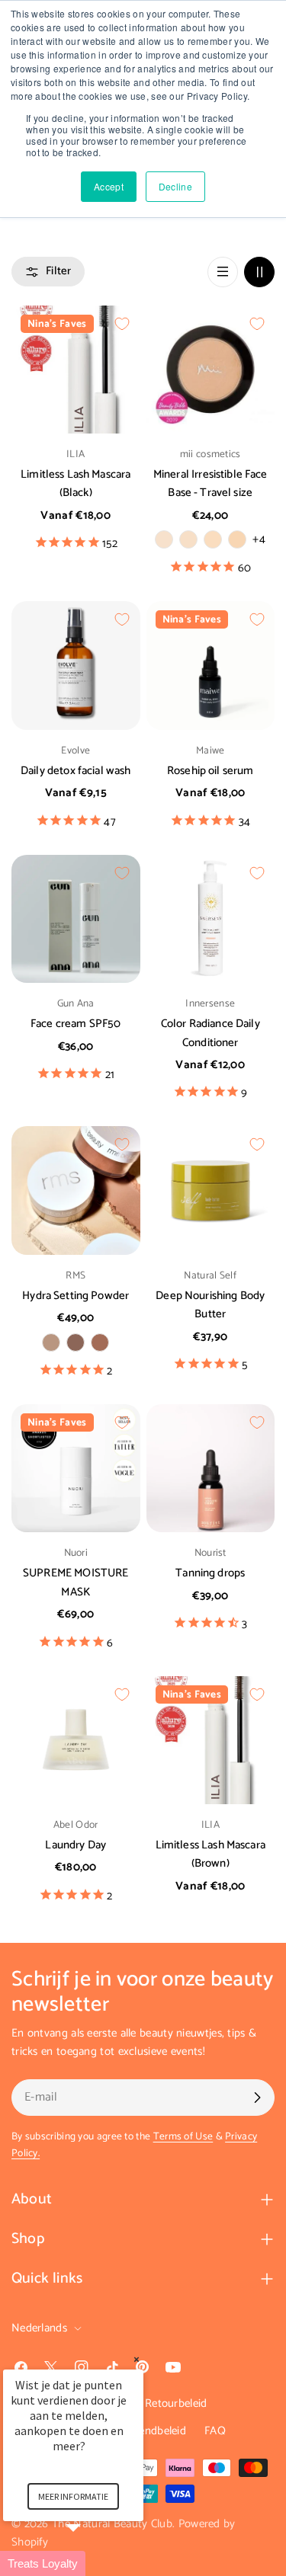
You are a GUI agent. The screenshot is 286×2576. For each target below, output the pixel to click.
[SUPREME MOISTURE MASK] (76, 1469)
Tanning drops (210, 1573)
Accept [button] (109, 186)
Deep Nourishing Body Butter (210, 1305)
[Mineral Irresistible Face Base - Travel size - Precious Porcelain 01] (188, 539)
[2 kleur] (259, 272)
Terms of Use (183, 2136)
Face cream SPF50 (76, 1024)
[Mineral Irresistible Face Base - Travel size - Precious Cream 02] (213, 539)
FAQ (215, 2431)
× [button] (137, 2359)
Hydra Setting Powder (76, 1296)
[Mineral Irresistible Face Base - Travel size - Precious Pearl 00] (164, 539)
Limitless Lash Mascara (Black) (76, 483)
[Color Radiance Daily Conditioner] (211, 919)
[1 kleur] (223, 272)
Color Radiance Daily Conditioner (210, 1033)
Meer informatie (73, 2496)
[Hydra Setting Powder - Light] (51, 1342)
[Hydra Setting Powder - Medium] (76, 1342)
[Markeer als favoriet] (122, 324)
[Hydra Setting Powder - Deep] (100, 1342)
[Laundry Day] (76, 1741)
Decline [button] (175, 186)
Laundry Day (76, 1845)
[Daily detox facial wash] (76, 666)
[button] (92, 2563)
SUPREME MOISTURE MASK (76, 1582)
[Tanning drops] (211, 1469)
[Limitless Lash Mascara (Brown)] (211, 1741)
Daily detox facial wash (76, 771)
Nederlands (39, 2328)
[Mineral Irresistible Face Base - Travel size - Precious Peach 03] (237, 539)
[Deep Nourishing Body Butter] (211, 1190)
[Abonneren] (257, 2098)
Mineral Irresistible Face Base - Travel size (210, 483)
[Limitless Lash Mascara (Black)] (76, 370)
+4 (259, 539)
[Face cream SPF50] (76, 919)
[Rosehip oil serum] (211, 666)
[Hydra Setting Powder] (76, 1190)
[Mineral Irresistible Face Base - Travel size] (211, 370)
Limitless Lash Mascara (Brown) (210, 1854)
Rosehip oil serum (210, 771)
